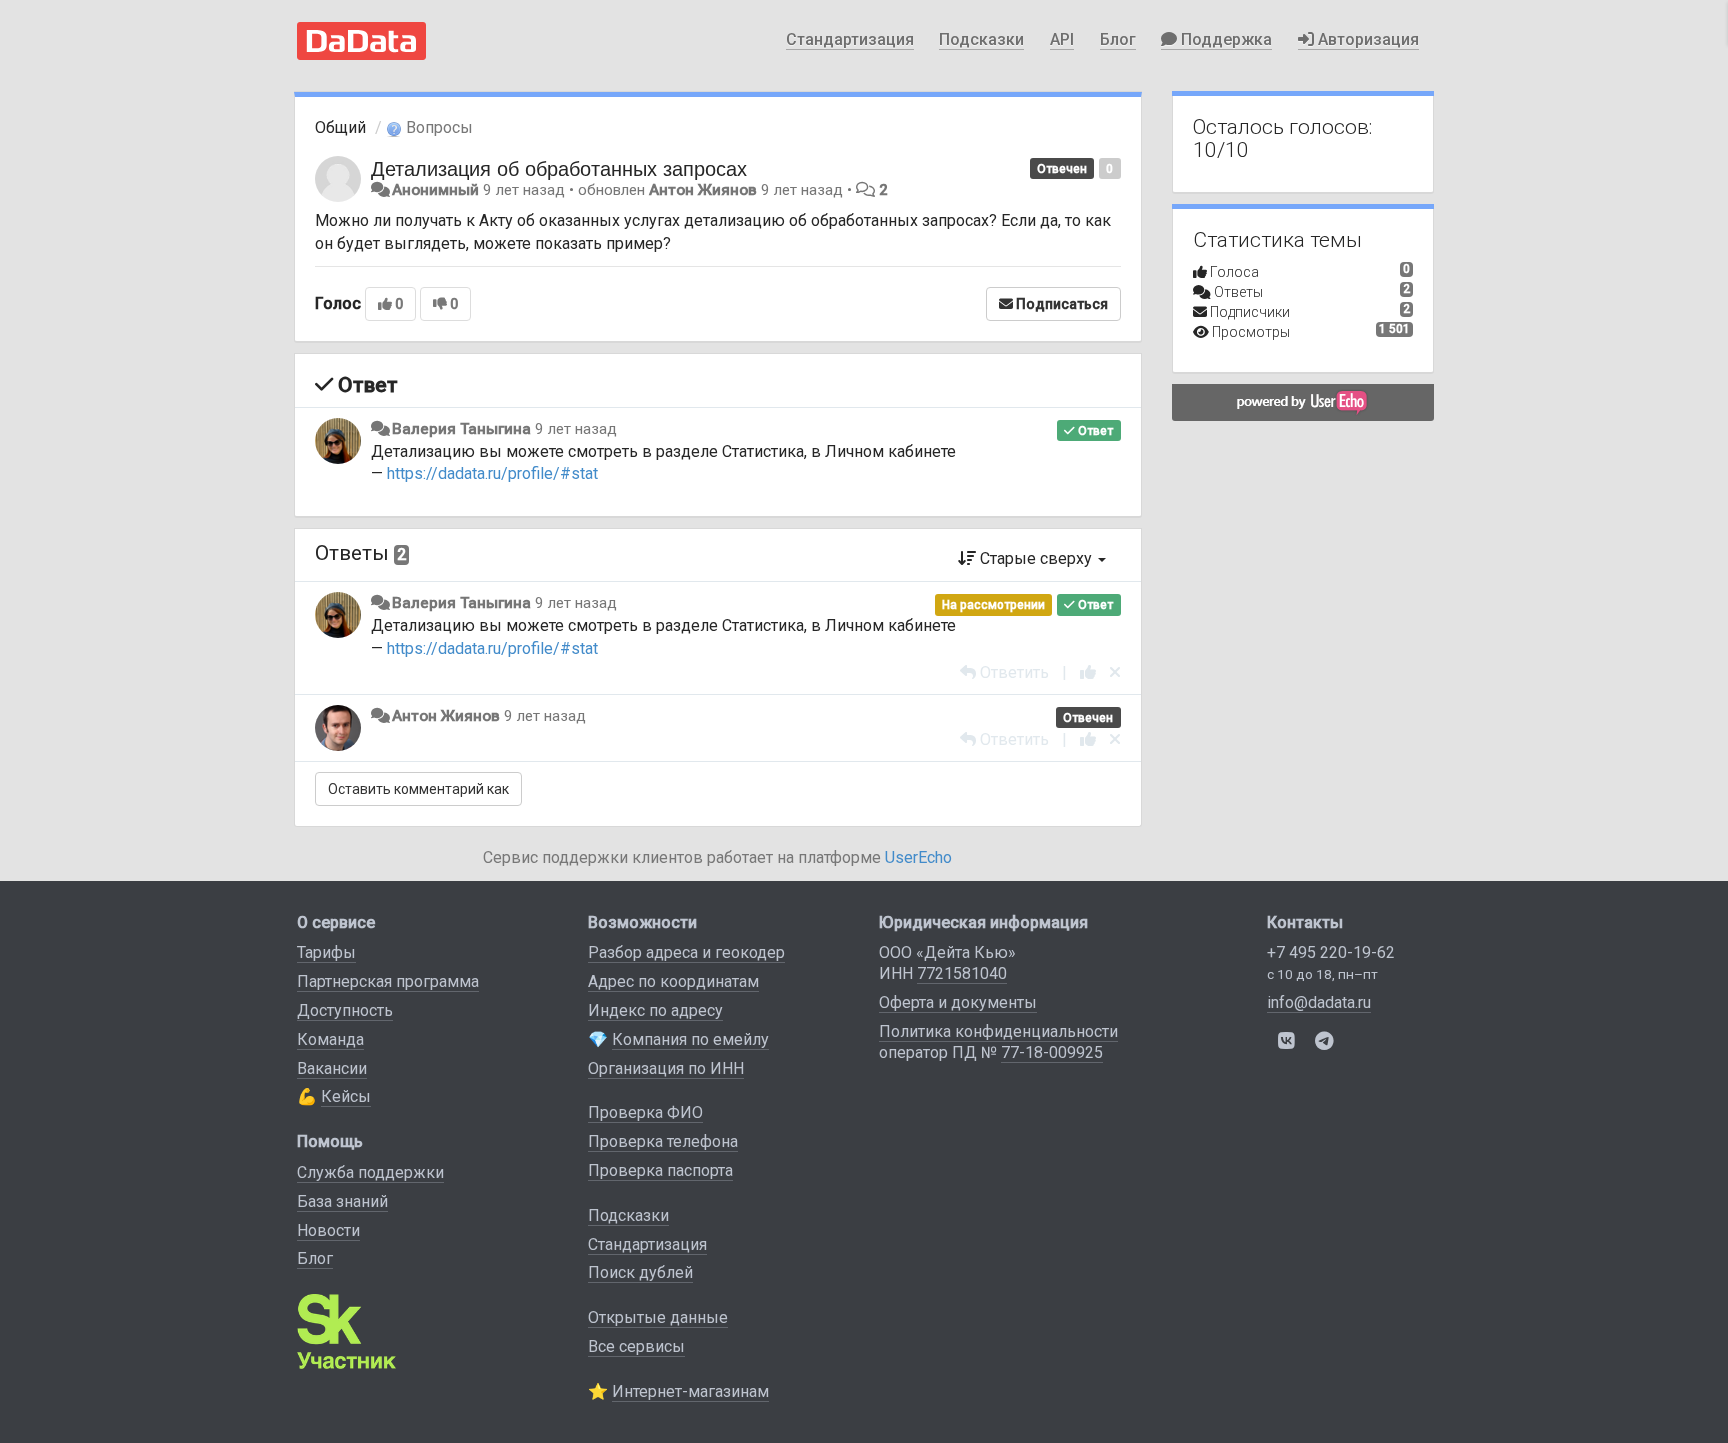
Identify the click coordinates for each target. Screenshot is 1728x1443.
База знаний (342, 1201)
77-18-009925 (1052, 1052)
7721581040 (962, 973)
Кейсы (346, 1096)
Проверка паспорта (660, 1170)
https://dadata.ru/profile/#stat (492, 473)
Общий (340, 127)
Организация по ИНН (666, 1068)
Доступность (345, 1010)
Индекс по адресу (655, 1010)
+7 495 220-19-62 (1331, 952)
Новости (328, 1230)
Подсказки (981, 39)
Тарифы (326, 952)
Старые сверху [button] (1036, 558)
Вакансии (332, 1068)
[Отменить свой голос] (1115, 672)
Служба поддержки (370, 1172)
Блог (1118, 39)
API (1062, 39)
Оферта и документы (958, 1002)
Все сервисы (636, 1346)
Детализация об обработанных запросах (559, 167)
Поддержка (1224, 39)
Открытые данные (658, 1317)
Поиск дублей (640, 1272)
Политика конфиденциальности (998, 1031)
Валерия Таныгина (461, 429)
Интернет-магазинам (690, 1391)
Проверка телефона (663, 1141)
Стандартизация (850, 39)
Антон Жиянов (703, 190)
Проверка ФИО (645, 1112)
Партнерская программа (388, 981)
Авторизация (1366, 39)
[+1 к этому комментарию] (1088, 672)
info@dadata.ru (1319, 1002)
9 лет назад (576, 429)
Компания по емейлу (690, 1039)
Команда (330, 1039)
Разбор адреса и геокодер (686, 952)
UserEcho (918, 857)
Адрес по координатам (673, 981)
